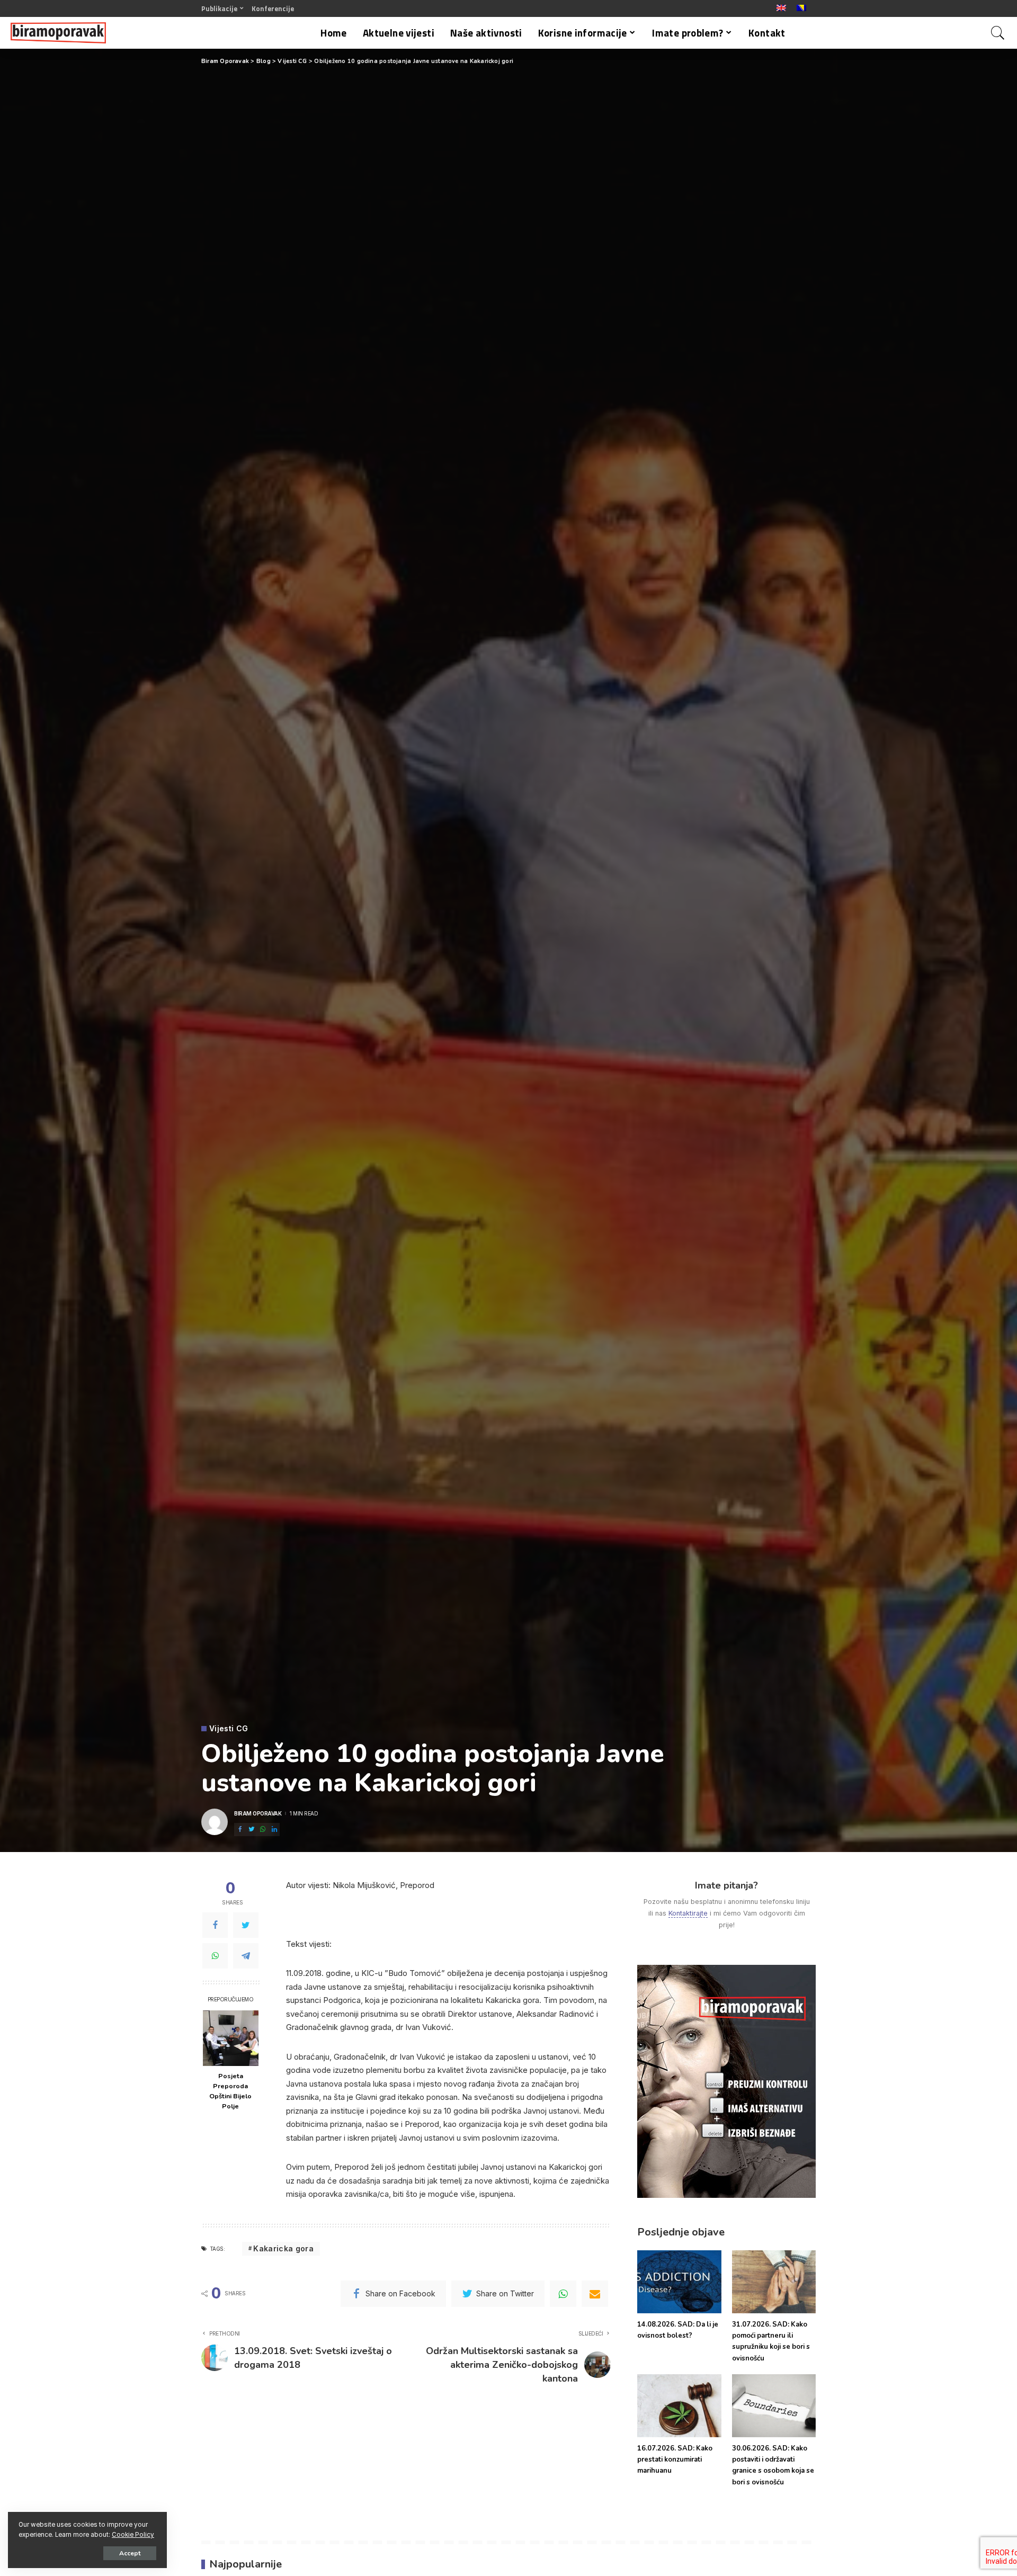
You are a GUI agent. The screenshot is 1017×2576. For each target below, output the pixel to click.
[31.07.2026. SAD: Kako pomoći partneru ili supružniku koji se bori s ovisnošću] (774, 2282)
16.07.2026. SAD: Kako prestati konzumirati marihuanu (675, 2460)
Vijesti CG (229, 1729)
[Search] (998, 33)
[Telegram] (246, 1956)
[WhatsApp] (215, 1956)
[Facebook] (215, 1925)
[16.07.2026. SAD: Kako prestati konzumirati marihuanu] (679, 2406)
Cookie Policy (133, 2535)
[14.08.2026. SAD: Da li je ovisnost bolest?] (679, 2282)
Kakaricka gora (283, 2248)
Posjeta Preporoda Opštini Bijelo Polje (230, 2091)
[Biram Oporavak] (58, 33)
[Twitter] (246, 1925)
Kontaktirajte (688, 1913)
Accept (130, 2553)
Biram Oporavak (258, 1813)
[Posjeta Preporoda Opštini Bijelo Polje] (231, 2038)
